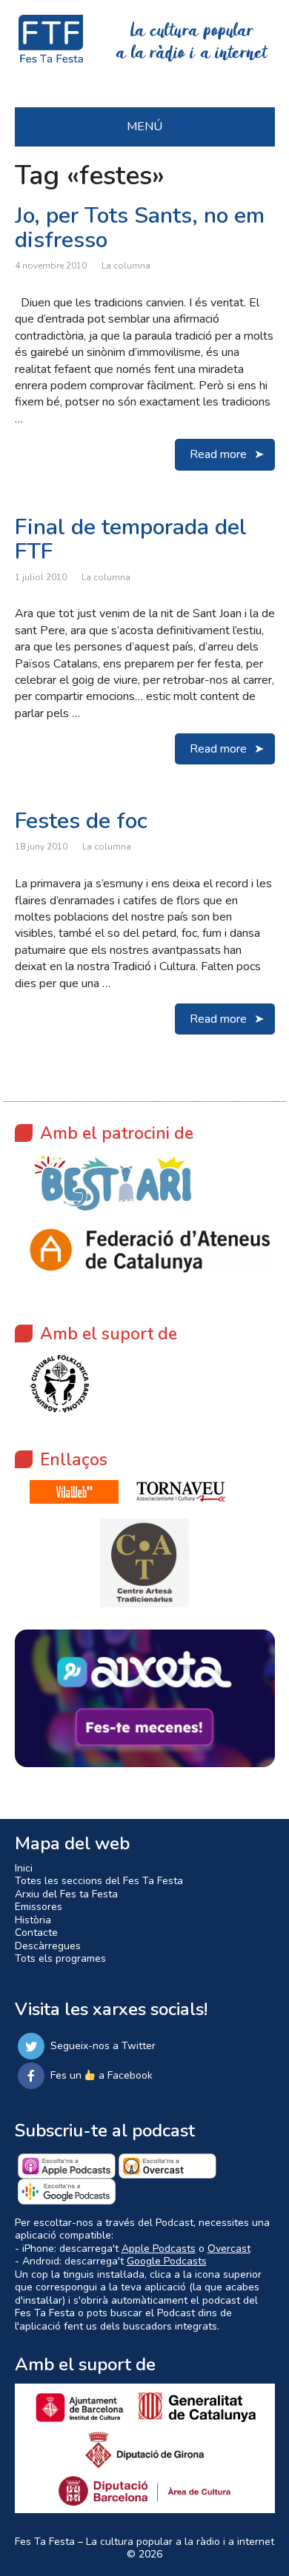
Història (33, 1920)
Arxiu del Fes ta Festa (66, 1894)
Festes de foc (81, 821)
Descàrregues (48, 1946)
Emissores (39, 1907)
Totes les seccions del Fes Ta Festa (99, 1881)
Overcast (229, 2249)
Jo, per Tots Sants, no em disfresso (140, 228)
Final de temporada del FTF (131, 539)
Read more (218, 454)
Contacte (36, 1933)
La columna (126, 266)
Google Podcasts (167, 2261)
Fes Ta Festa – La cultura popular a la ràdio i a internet (144, 2542)
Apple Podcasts (159, 2249)
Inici (24, 1868)
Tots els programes (60, 1958)
